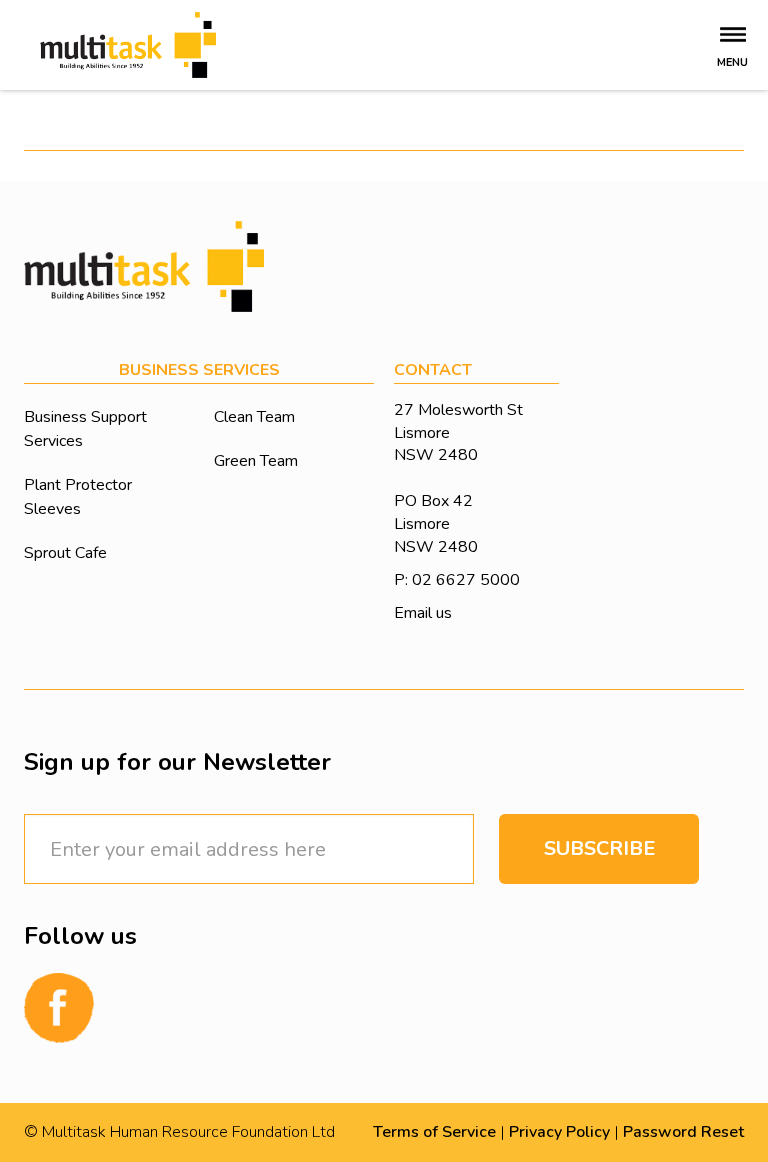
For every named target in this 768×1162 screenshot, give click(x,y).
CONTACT (433, 370)
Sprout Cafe (65, 553)
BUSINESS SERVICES (199, 370)
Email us (423, 613)
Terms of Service (434, 1132)
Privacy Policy (559, 1132)
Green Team (256, 461)
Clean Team (254, 417)
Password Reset (683, 1132)
